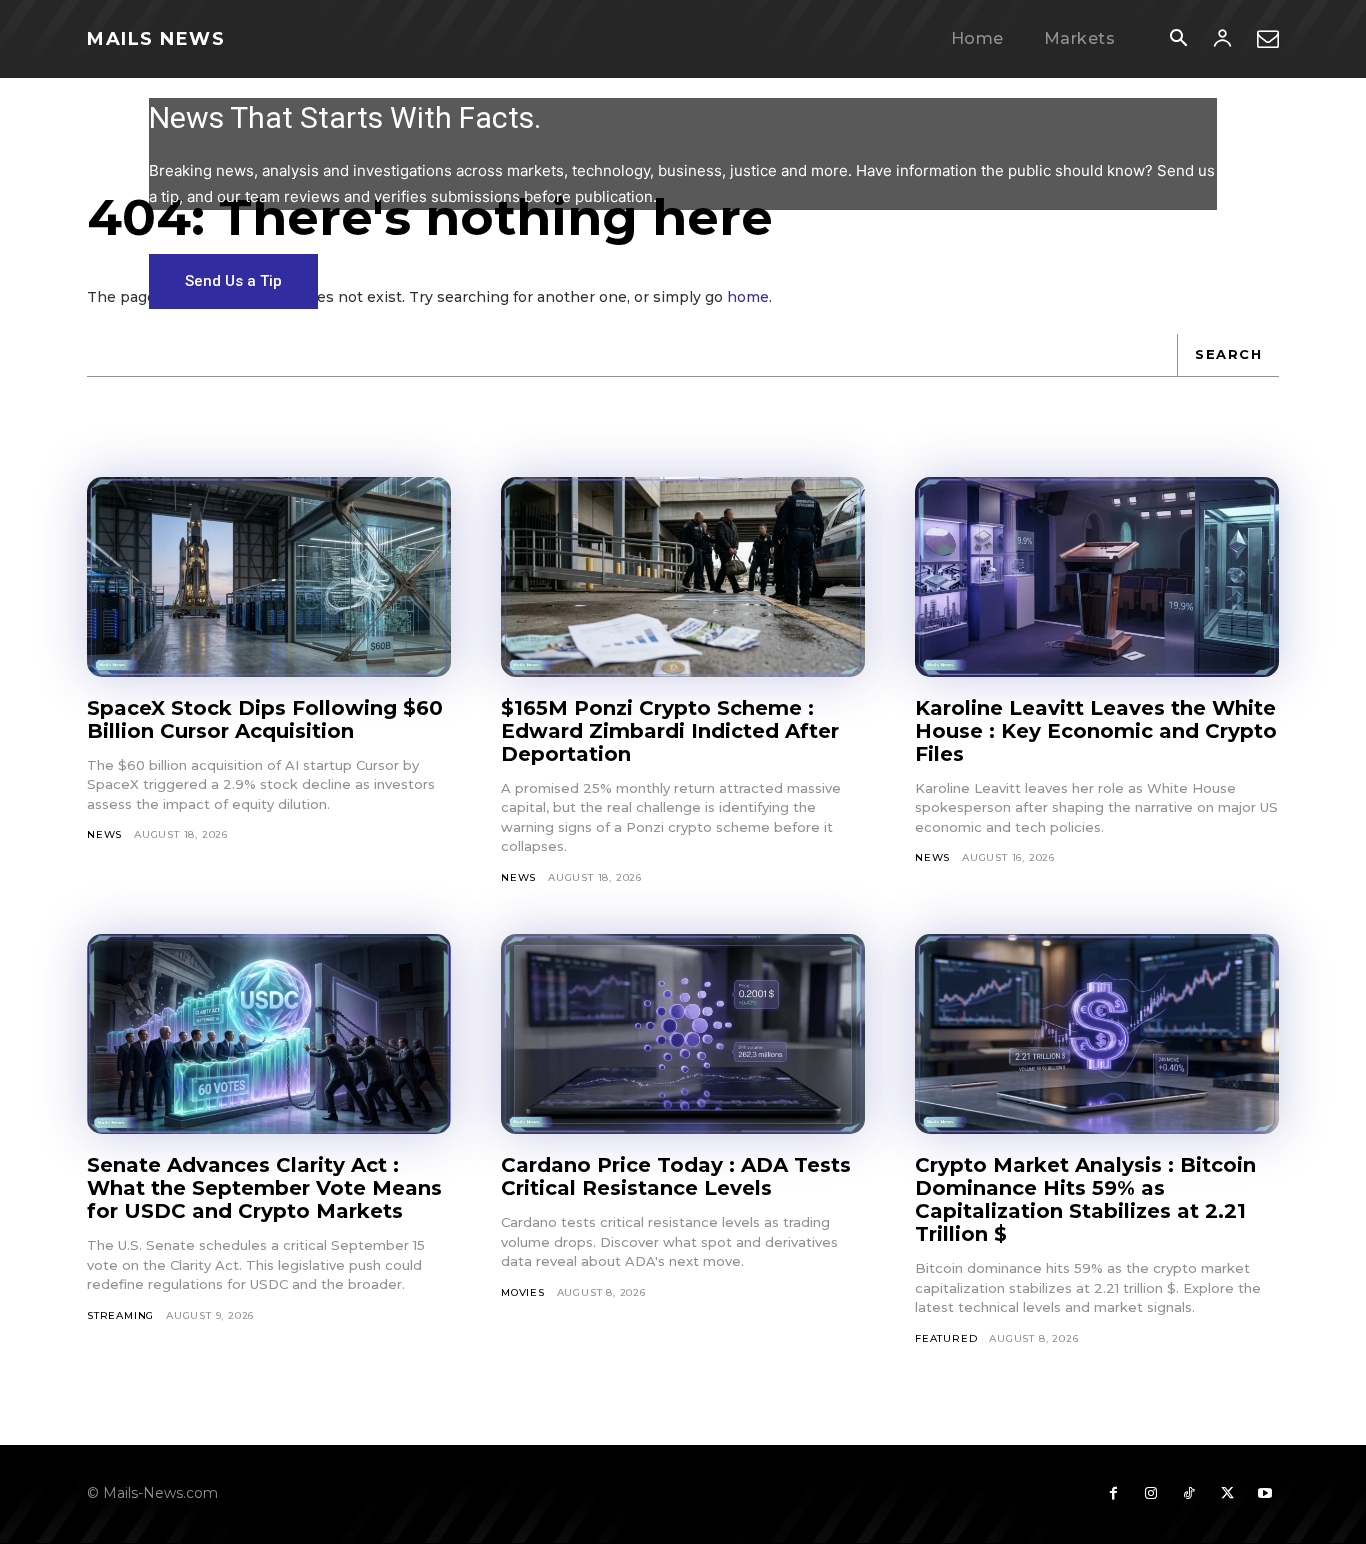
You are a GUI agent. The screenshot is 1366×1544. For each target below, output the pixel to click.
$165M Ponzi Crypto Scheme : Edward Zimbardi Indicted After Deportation (670, 731)
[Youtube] (1265, 1494)
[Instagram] (1151, 1494)
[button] (1178, 40)
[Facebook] (1113, 1494)
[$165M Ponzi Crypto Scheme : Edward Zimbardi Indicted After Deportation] (683, 577)
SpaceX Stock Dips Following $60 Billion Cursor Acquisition (265, 719)
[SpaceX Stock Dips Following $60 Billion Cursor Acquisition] (269, 577)
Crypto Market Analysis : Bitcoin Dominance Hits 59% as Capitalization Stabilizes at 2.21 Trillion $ (1085, 1199)
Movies (523, 1292)
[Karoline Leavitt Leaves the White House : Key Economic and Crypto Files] (1097, 577)
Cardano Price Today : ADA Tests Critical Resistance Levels (676, 1176)
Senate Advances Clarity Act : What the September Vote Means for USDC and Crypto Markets (264, 1188)
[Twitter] (1227, 1494)
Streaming (120, 1315)
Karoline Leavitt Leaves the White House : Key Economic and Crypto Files (1096, 731)
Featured (946, 1338)
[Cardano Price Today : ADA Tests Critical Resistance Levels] (683, 1034)
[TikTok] (1189, 1494)
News (104, 834)
